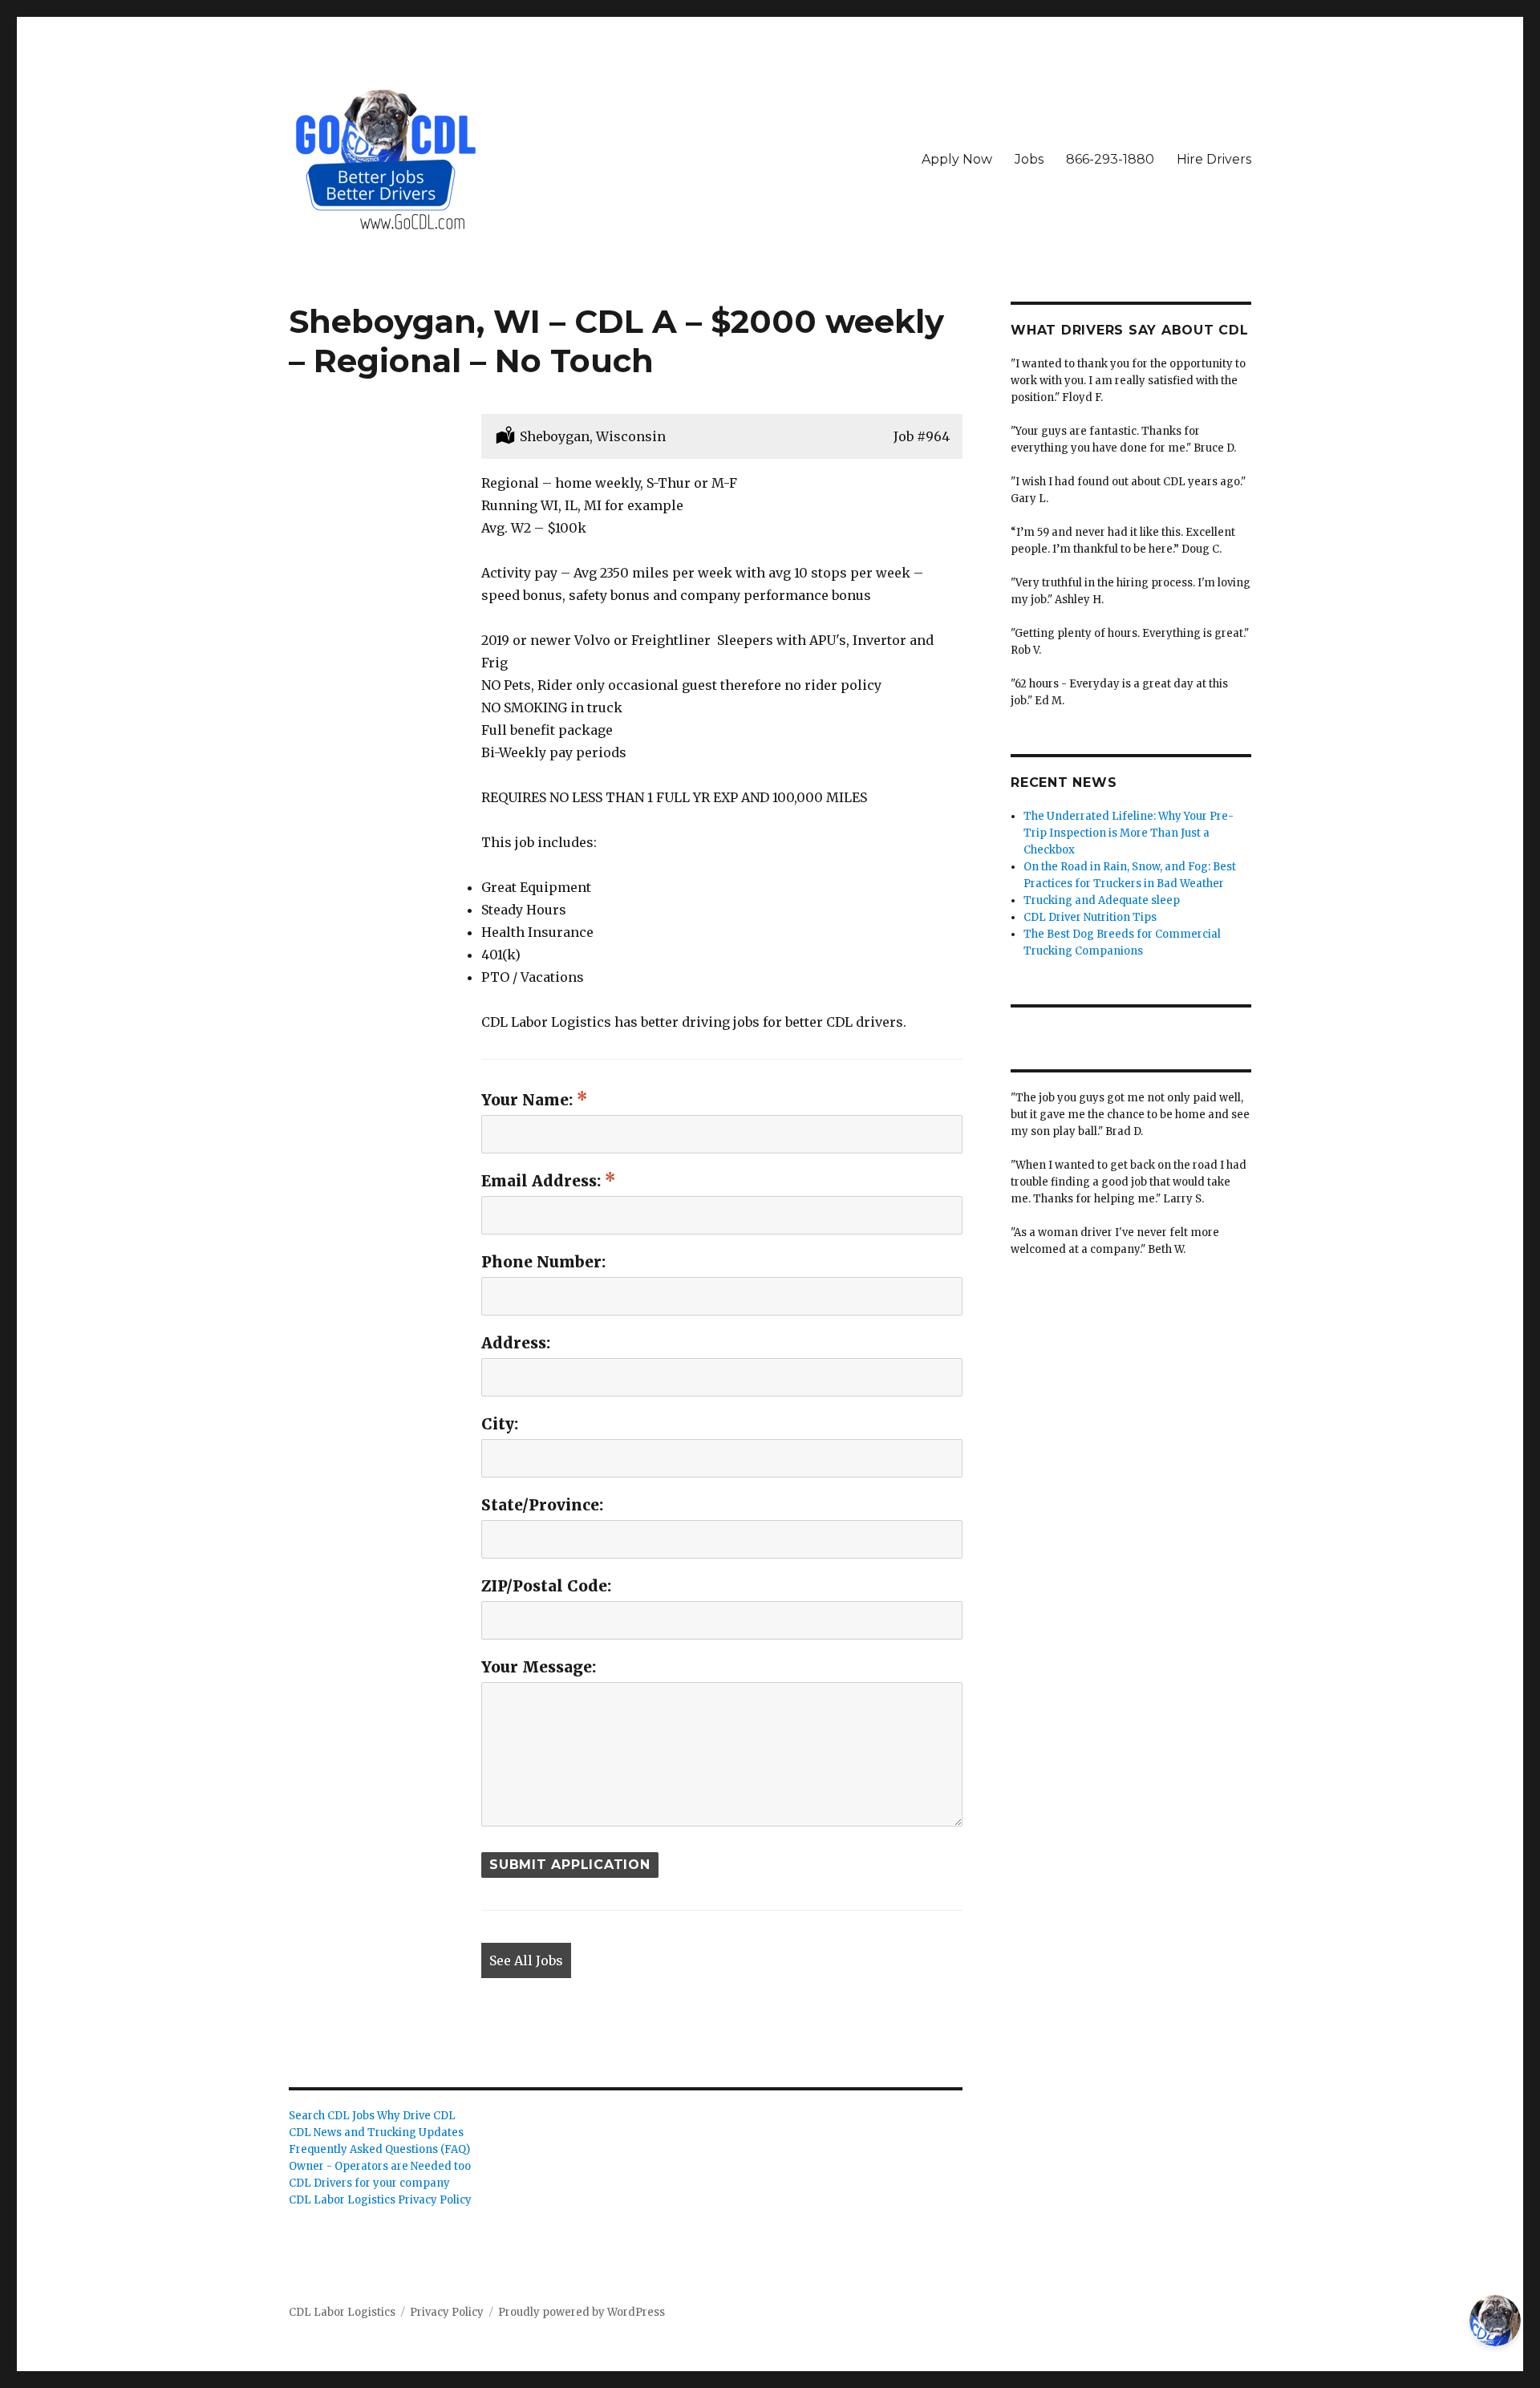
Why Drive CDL (416, 2116)
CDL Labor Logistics (342, 2312)
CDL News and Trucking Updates (376, 2133)
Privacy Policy (447, 2312)
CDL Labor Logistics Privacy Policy (380, 2200)
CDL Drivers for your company (369, 2183)
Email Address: (543, 1181)
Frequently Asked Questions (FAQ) (379, 2149)
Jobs (1029, 159)
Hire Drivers (1214, 159)
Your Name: (529, 1100)
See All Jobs (526, 1960)
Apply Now (957, 159)
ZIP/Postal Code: (546, 1586)
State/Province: (542, 1505)
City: (500, 1424)
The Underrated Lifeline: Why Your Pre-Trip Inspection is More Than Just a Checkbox (1129, 833)
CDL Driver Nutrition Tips (1090, 917)
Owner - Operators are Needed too (380, 2166)
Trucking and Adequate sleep (1102, 900)
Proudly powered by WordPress (582, 2312)
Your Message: (539, 1667)
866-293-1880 (1110, 159)
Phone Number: (543, 1262)
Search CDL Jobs (332, 2116)
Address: (516, 1343)
